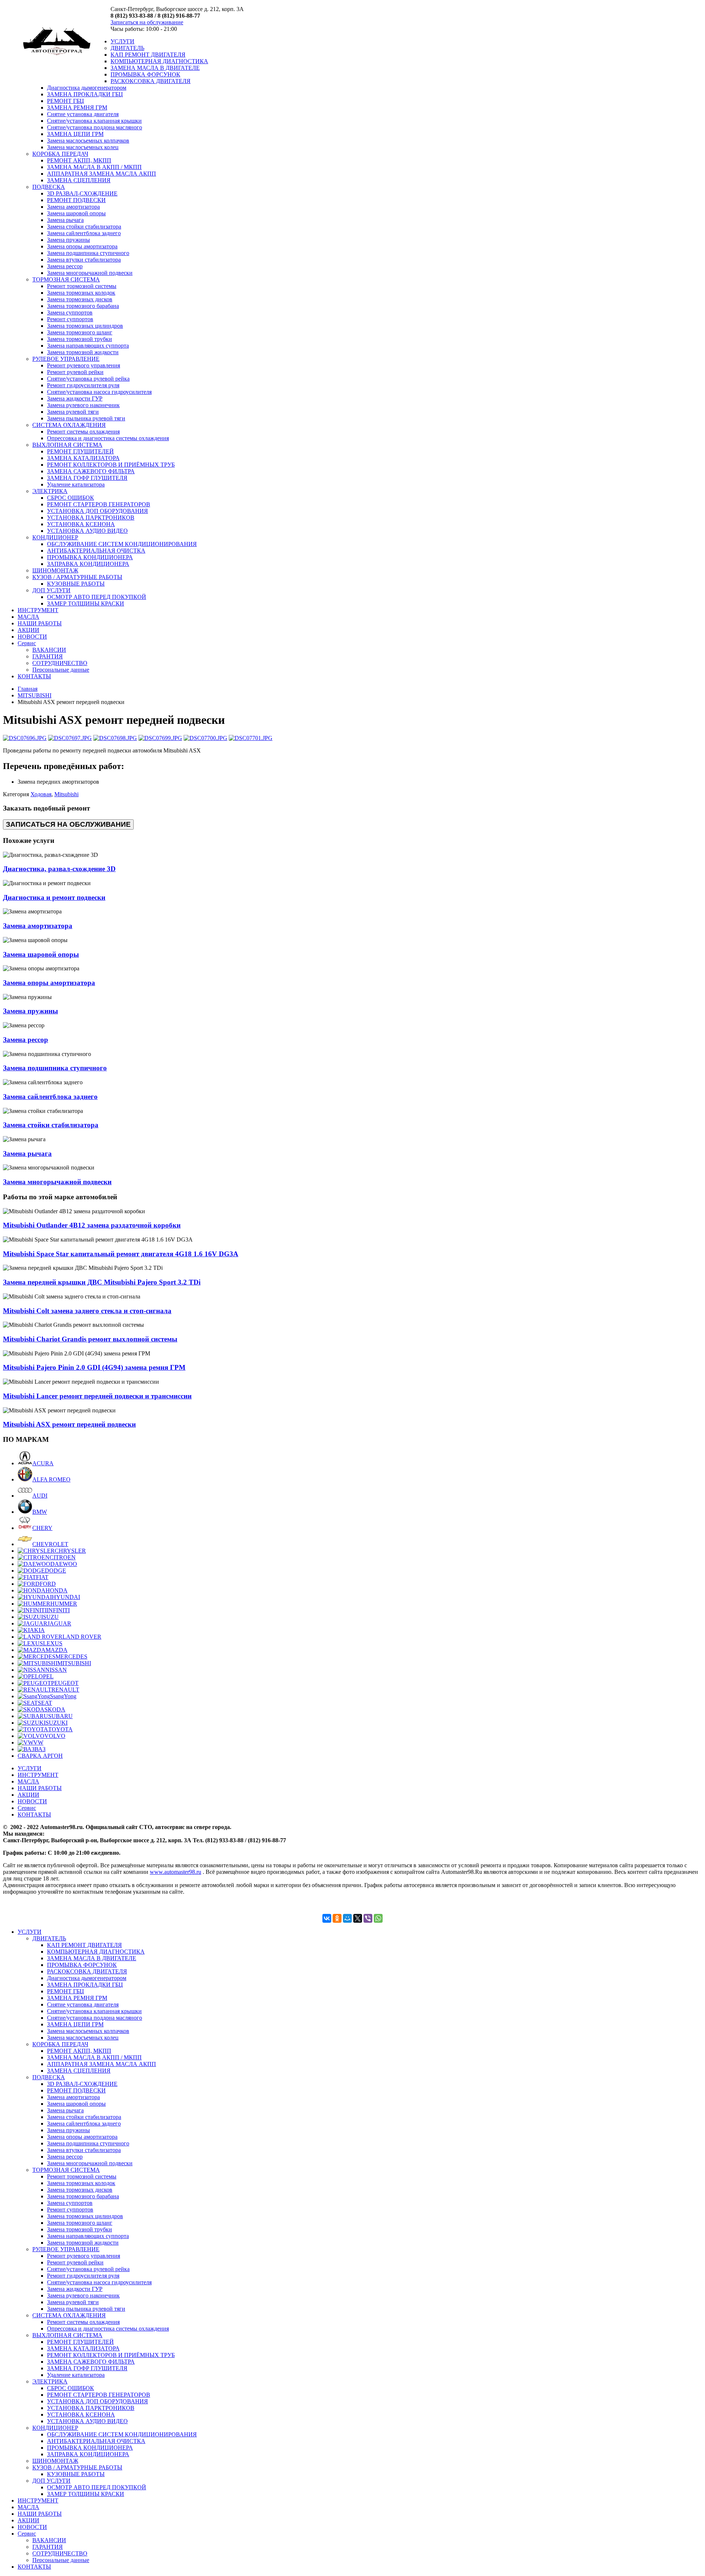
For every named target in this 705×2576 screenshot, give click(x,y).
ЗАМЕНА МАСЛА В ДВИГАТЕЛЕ (155, 68)
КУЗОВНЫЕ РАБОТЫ (76, 584)
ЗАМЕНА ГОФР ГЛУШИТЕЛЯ (87, 478)
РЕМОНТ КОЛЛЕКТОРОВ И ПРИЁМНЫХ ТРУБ (111, 465)
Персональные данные (61, 670)
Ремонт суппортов (70, 319)
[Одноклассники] (337, 1918)
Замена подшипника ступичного (88, 253)
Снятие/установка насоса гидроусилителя (99, 392)
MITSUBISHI (35, 695)
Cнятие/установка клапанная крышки (94, 121)
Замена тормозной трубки (79, 339)
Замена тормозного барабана (83, 306)
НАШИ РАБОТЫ (40, 623)
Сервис (27, 643)
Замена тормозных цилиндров (85, 326)
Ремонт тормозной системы (82, 286)
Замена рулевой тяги (73, 412)
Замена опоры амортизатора (82, 246)
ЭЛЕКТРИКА (50, 491)
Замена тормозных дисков (80, 299)
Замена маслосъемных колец (83, 147)
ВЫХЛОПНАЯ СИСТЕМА (67, 445)
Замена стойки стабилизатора (84, 227)
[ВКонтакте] (327, 1918)
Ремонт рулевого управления (84, 365)
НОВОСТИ (32, 637)
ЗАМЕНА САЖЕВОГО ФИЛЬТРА (91, 471)
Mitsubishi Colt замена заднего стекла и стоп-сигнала (87, 1311)
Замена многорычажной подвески (90, 273)
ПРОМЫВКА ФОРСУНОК (145, 74)
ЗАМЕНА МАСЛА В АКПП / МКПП (94, 167)
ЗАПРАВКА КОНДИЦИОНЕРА (88, 564)
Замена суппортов (70, 312)
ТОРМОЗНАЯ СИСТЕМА (66, 279)
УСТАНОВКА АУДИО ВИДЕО (87, 531)
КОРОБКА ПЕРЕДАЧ (60, 154)
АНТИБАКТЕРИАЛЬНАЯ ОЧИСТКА (96, 551)
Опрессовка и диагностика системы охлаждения (108, 438)
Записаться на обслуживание (147, 22)
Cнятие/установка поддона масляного (95, 127)
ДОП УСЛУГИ (51, 590)
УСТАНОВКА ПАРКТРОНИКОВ (91, 518)
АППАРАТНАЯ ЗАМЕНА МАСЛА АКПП (102, 174)
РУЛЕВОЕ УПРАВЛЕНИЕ (66, 359)
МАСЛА (28, 617)
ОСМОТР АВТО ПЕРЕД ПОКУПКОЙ (97, 597)
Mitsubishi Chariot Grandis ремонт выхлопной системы (90, 1339)
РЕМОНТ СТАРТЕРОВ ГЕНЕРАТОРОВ (99, 504)
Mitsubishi (66, 794)
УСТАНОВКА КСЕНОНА (81, 524)
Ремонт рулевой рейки (75, 372)
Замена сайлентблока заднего (84, 233)
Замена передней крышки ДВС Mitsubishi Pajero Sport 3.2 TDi (102, 1282)
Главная (28, 689)
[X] (358, 1918)
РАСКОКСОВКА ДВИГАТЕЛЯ (151, 81)
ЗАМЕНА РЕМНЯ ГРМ (77, 107)
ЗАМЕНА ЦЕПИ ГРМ (75, 134)
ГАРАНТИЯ (48, 656)
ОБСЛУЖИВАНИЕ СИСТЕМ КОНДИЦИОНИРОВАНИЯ (122, 544)
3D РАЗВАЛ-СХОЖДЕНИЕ (82, 193)
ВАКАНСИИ (49, 650)
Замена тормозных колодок (81, 293)
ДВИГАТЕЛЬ (127, 48)
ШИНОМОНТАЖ (55, 570)
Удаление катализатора (76, 484)
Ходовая (41, 794)
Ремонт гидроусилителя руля (83, 385)
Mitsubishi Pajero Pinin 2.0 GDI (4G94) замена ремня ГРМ (94, 1367)
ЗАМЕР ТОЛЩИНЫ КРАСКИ (86, 603)
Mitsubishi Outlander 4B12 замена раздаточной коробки (92, 1225)
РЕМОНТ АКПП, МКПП (79, 160)
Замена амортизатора (73, 207)
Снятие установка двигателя (83, 114)
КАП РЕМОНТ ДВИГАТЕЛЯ (148, 55)
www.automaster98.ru (176, 1872)
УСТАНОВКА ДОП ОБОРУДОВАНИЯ (97, 511)
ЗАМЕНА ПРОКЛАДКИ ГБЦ (85, 94)
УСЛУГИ (122, 41)
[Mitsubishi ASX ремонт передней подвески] (25, 738)
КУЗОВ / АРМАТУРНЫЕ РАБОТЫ (77, 577)
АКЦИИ (28, 630)
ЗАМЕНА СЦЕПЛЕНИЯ (79, 180)
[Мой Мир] (347, 1918)
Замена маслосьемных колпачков (88, 141)
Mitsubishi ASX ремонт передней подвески (69, 1424)
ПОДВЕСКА (49, 187)
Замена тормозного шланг (80, 332)
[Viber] (368, 1918)
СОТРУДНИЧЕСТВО (60, 663)
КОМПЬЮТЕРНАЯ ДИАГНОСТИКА (159, 61)
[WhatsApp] (378, 1918)
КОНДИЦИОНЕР (55, 537)
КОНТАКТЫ (34, 676)
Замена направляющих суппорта (88, 346)
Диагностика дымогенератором (87, 88)
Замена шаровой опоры (76, 213)
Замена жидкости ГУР (75, 398)
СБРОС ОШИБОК (70, 498)
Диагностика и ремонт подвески (54, 897)
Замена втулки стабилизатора (84, 260)
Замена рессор (65, 266)
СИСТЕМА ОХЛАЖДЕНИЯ (69, 425)
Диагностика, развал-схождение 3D (59, 869)
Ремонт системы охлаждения (83, 432)
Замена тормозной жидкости (83, 352)
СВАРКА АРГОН (40, 1756)
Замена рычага (65, 220)
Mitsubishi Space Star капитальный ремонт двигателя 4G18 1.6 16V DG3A (121, 1254)
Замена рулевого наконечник (83, 405)
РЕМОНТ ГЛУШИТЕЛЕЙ (80, 451)
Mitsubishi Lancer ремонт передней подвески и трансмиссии (97, 1396)
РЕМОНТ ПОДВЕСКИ (76, 200)
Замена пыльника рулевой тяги (86, 418)
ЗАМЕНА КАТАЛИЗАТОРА (83, 458)
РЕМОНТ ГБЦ (66, 101)
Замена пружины (68, 240)
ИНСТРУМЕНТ (38, 610)
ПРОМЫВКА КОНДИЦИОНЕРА (90, 557)
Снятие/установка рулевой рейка (88, 379)
